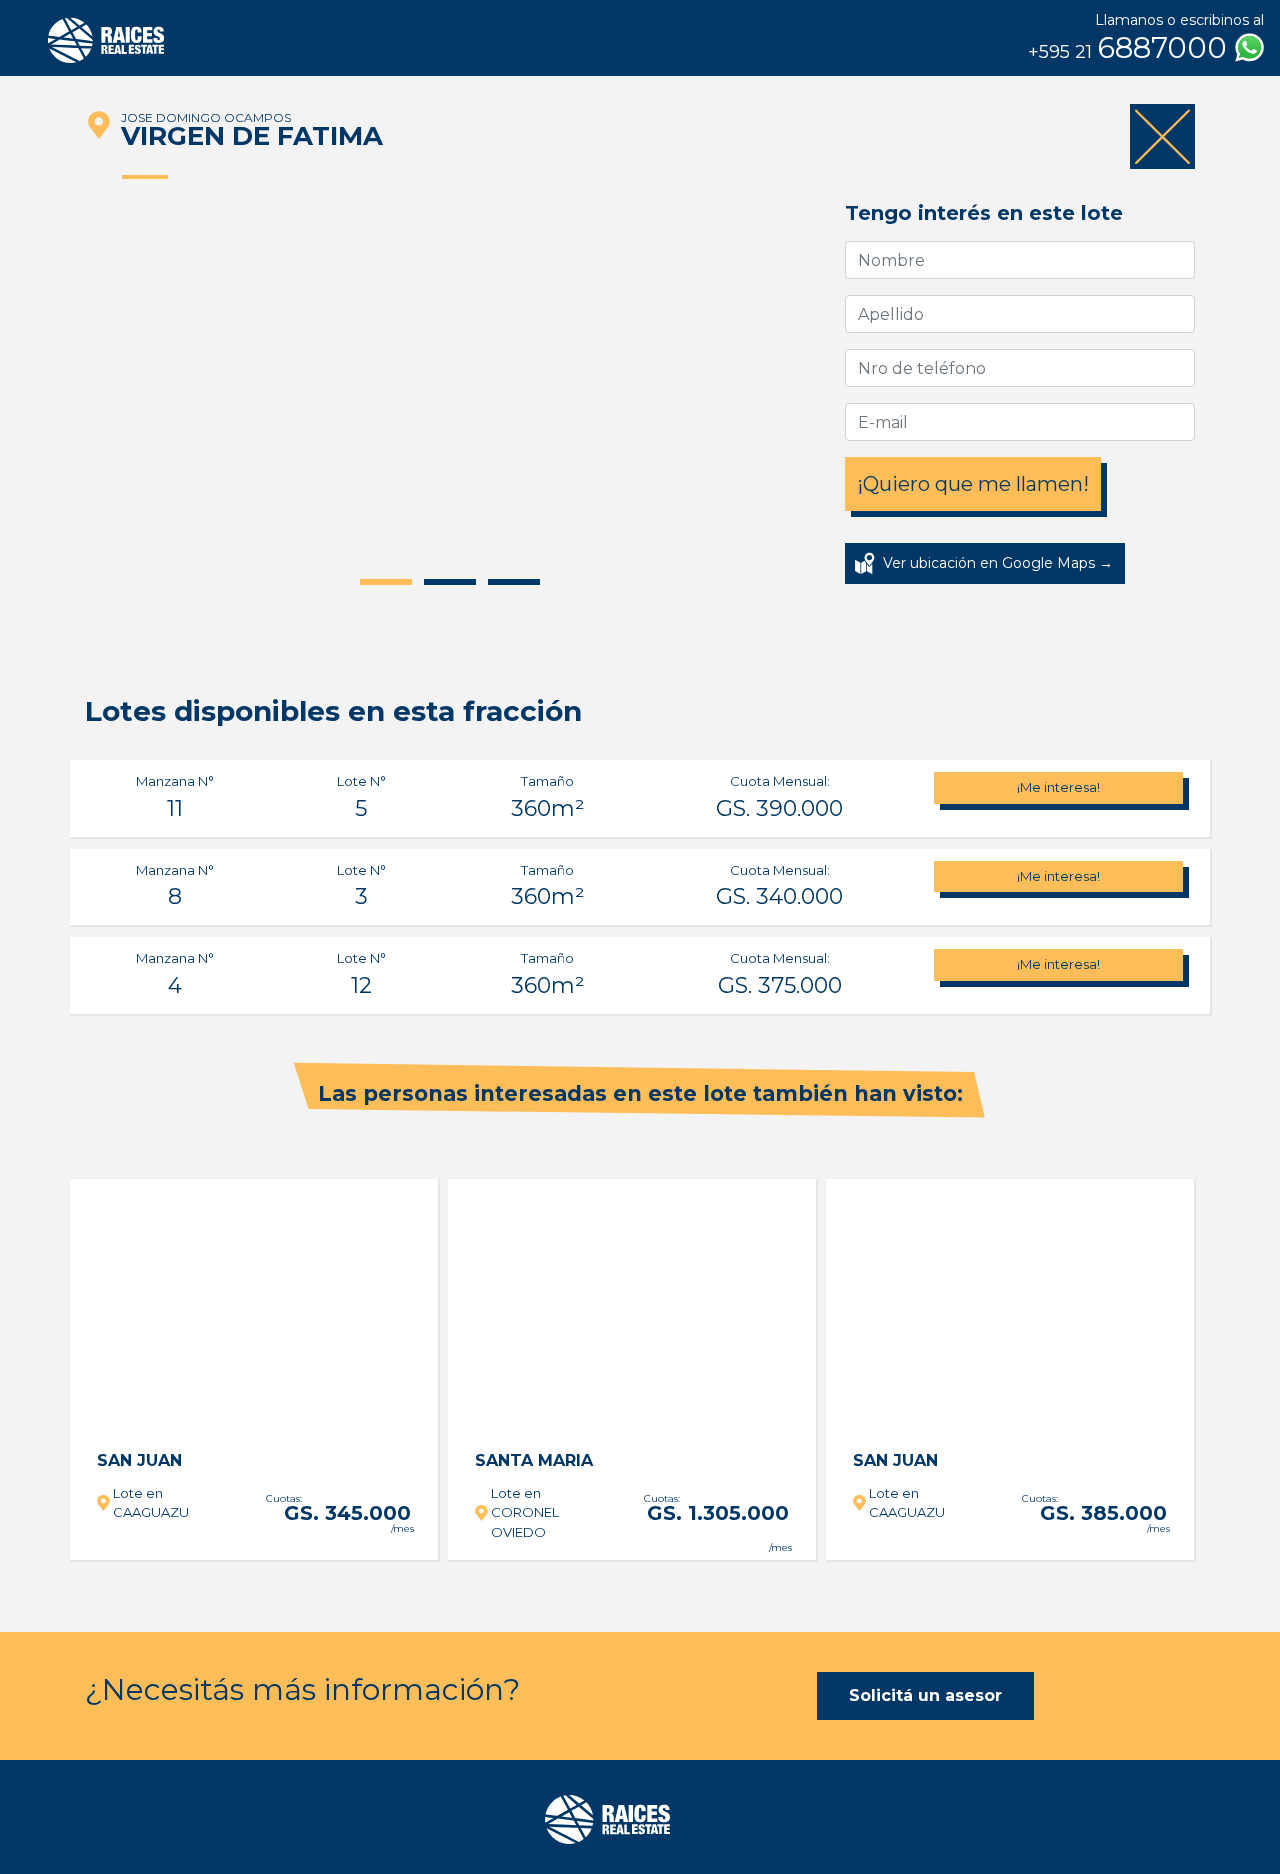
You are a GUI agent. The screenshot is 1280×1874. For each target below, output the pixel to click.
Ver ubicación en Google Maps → (998, 563)
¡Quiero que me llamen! (973, 484)
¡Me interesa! (1058, 787)
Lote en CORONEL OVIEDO (525, 1512)
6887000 (1131, 48)
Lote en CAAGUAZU (151, 1503)
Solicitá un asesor (925, 1695)
